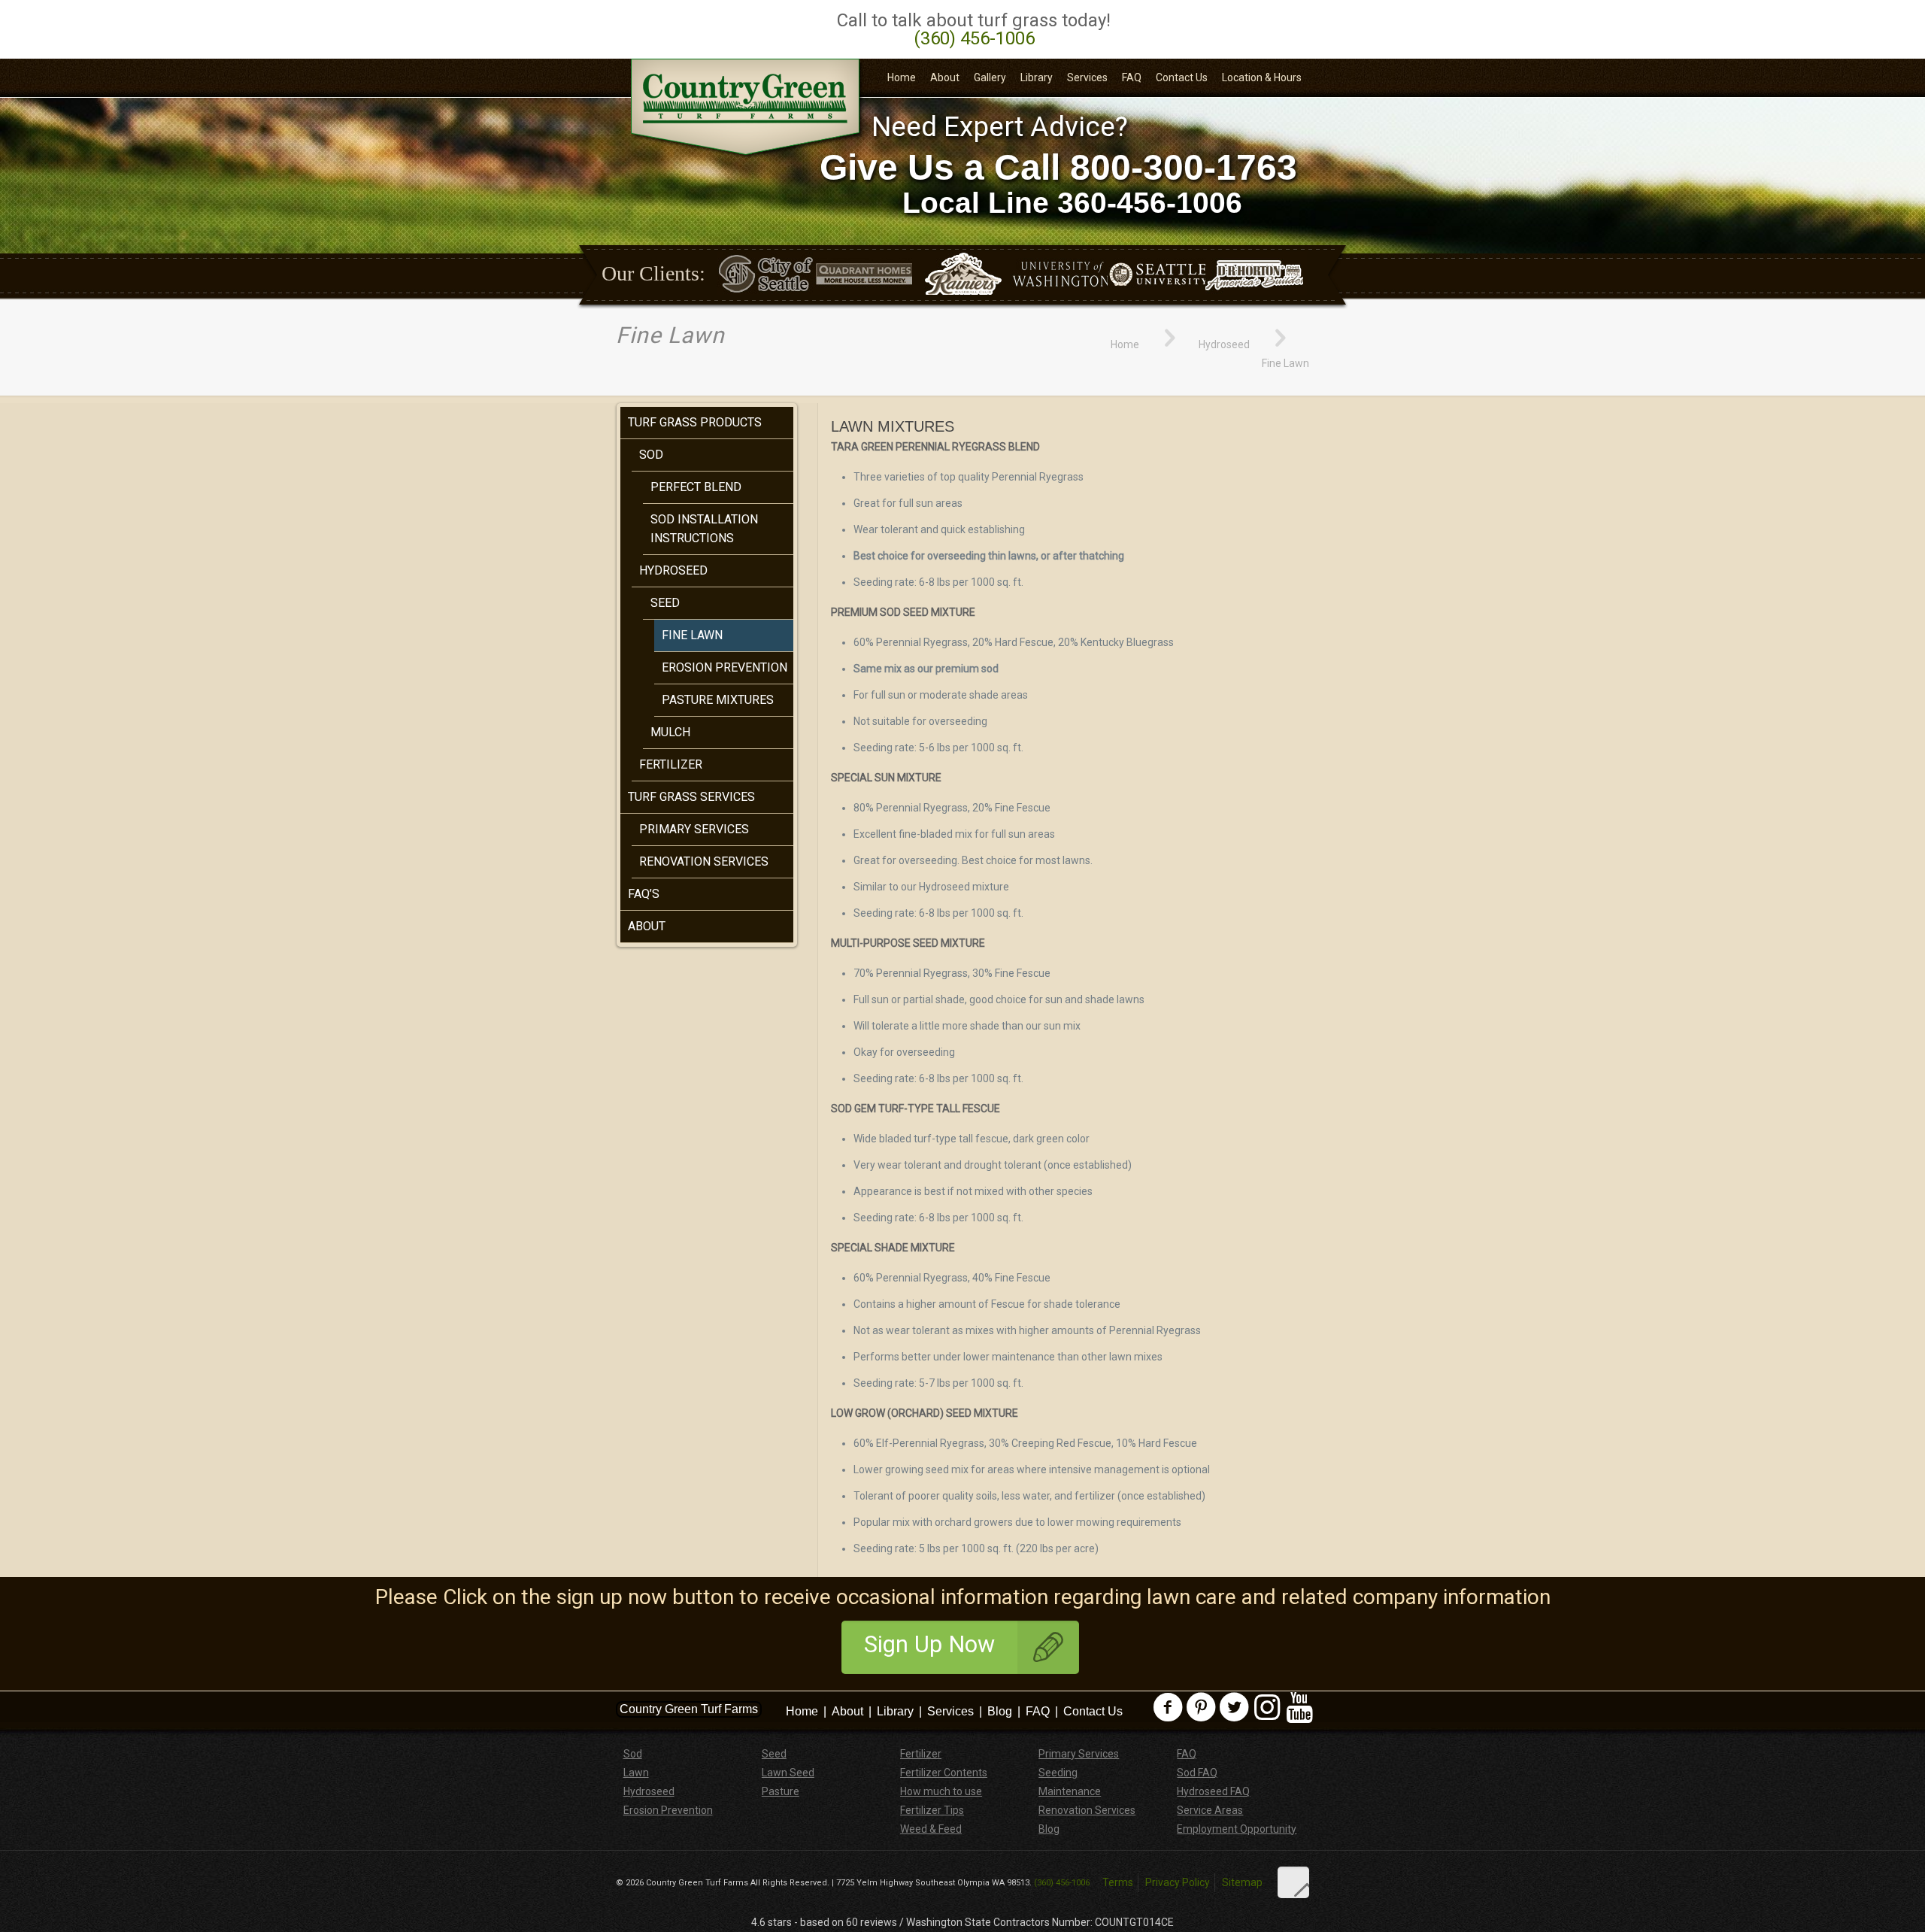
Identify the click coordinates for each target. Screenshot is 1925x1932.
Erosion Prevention (725, 667)
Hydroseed (1224, 344)
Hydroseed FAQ (1213, 1791)
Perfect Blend (696, 487)
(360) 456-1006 (974, 38)
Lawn (636, 1773)
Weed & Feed (931, 1829)
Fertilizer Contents (944, 1773)
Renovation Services (704, 861)
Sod (651, 455)
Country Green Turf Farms (689, 1709)
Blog (1000, 1711)
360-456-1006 (1150, 203)
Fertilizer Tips (932, 1810)
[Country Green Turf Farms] (747, 109)
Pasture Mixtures (718, 700)
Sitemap (1242, 1882)
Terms (1118, 1882)
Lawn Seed (788, 1773)
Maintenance (1070, 1791)
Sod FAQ (1197, 1773)
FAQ (1038, 1711)
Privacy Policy (1178, 1882)
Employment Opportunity (1237, 1829)
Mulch (670, 732)
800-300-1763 (1184, 167)
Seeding (1058, 1773)
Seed (665, 603)
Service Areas (1210, 1810)
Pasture (781, 1791)
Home (1125, 344)
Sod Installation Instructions (704, 529)
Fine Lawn (692, 635)
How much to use (941, 1791)
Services (950, 1711)
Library (895, 1711)
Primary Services (694, 829)
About (647, 926)
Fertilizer (671, 764)
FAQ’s (644, 894)
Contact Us (1093, 1711)
